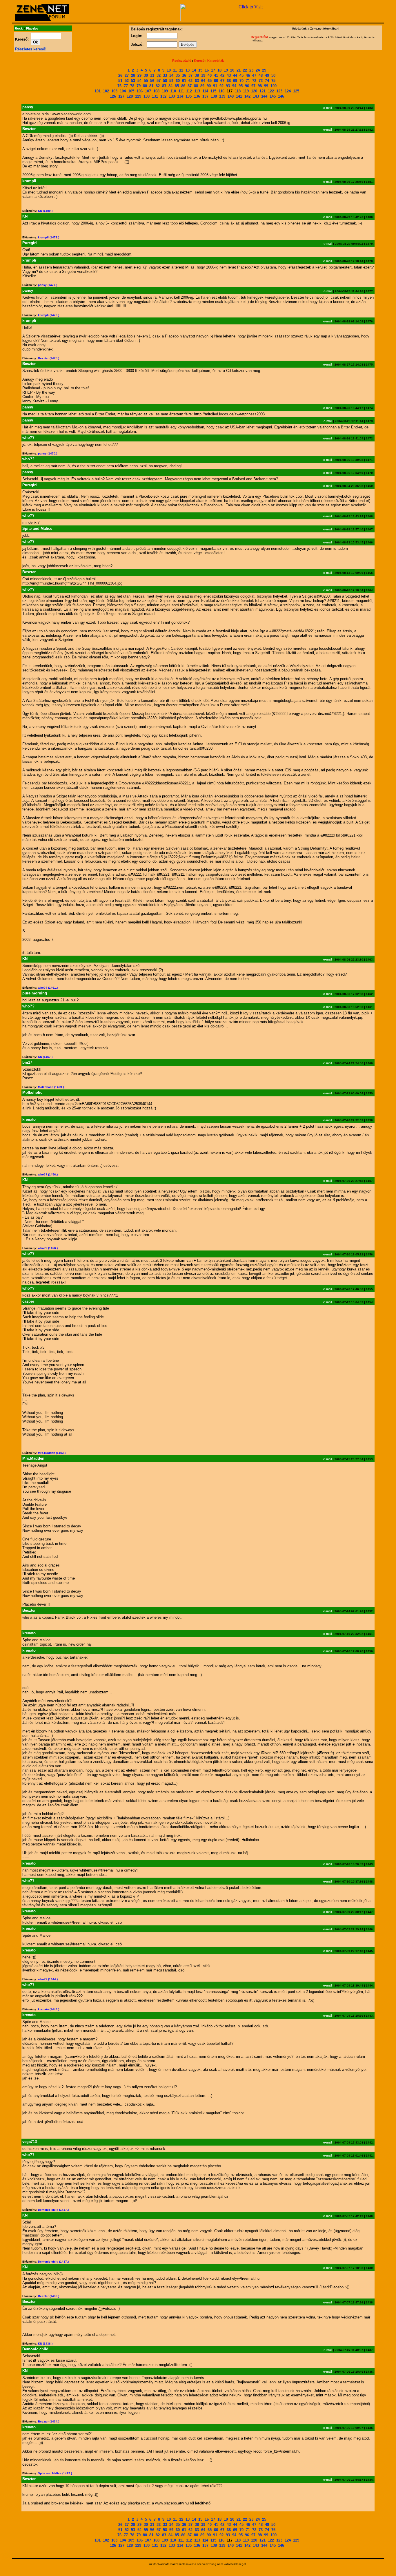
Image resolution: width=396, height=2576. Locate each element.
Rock (19, 28)
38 (197, 75)
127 (121, 96)
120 (254, 91)
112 (189, 91)
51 (120, 81)
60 (178, 81)
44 (235, 75)
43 (229, 75)
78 (132, 86)
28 (133, 75)
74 (267, 81)
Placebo (32, 28)
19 (226, 70)
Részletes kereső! (31, 49)
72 (254, 81)
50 (273, 75)
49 (267, 75)
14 (194, 70)
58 (165, 81)
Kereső (199, 61)
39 (203, 75)
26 (120, 75)
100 (274, 86)
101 (98, 91)
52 (127, 81)
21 (239, 70)
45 (241, 75)
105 (131, 91)
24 (258, 70)
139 (222, 96)
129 (138, 96)
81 (151, 86)
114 (205, 91)
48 (261, 75)
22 (245, 70)
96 (247, 86)
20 (232, 70)
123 (279, 91)
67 (222, 81)
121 (263, 91)
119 (246, 91)
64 (203, 81)
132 (163, 96)
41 (216, 75)
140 (231, 96)
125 (296, 91)
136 (197, 96)
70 (241, 81)
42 (222, 75)
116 (221, 91)
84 (170, 86)
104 (123, 91)
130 (147, 96)
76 (119, 86)
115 (213, 91)
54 (139, 81)
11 (175, 70)
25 (264, 70)
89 (202, 86)
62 (190, 81)
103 (114, 91)
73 (261, 81)
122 (271, 91)
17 (213, 70)
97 (253, 86)
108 (156, 91)
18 (219, 70)
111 (181, 91)
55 (146, 81)
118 (238, 91)
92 (221, 86)
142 (247, 96)
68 (229, 81)
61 (184, 81)
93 (228, 86)
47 (254, 75)
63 (197, 81)
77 (126, 86)
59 (171, 81)
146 (281, 96)
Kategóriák (216, 61)
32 (159, 75)
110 (173, 91)
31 (152, 75)
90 (209, 86)
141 (239, 96)
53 (133, 81)
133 (172, 96)
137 (205, 96)
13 (188, 70)
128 (130, 96)
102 (106, 91)
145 (273, 96)
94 (234, 86)
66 (216, 81)
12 (181, 70)
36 (184, 75)
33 (165, 75)
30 (146, 75)
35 (178, 75)
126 (113, 96)
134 (180, 96)
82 (158, 86)
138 (214, 96)
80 (145, 86)
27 (127, 75)
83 (164, 86)
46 (248, 75)
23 (251, 70)
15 (200, 70)
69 (235, 81)
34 (171, 75)
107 (148, 91)
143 (256, 96)
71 (248, 81)
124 (288, 91)
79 (139, 86)
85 (177, 86)
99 (266, 86)
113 (197, 91)
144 (264, 96)
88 (196, 86)
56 (152, 81)
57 (159, 81)
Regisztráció (182, 61)
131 (155, 96)
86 (183, 86)
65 (210, 81)
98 (260, 86)
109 (165, 91)
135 (189, 96)
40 (210, 75)
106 (140, 91)
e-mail (327, 108)
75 (273, 81)
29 (139, 75)
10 (169, 70)
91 (215, 86)
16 (207, 70)
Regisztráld (259, 37)
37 (190, 75)
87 (190, 86)
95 (241, 86)
